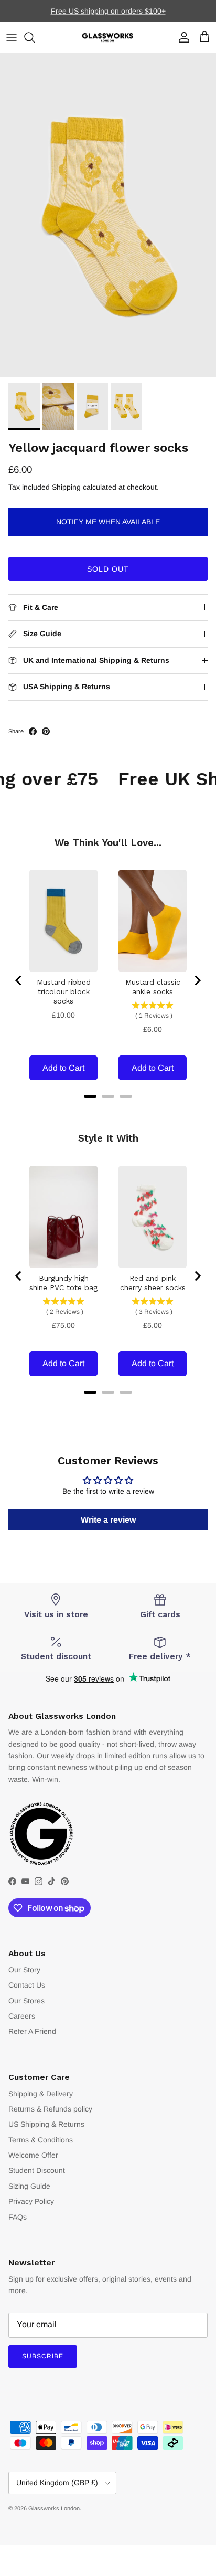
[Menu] (12, 37)
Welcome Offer (33, 2155)
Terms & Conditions (41, 2140)
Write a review (108, 1520)
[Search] (35, 37)
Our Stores (26, 2001)
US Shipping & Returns (46, 2124)
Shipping (66, 487)
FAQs (18, 2217)
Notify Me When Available (108, 522)
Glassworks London (54, 2508)
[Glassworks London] (108, 38)
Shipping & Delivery (41, 2094)
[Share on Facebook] (33, 731)
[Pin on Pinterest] (46, 731)
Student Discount (37, 2170)
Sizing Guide (29, 2186)
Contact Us (27, 1985)
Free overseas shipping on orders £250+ (108, 14)
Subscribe (43, 2356)
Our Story (24, 1970)
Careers (22, 2016)
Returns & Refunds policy (50, 2109)
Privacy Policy (31, 2201)
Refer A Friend (32, 2031)
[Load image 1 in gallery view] (108, 215)
